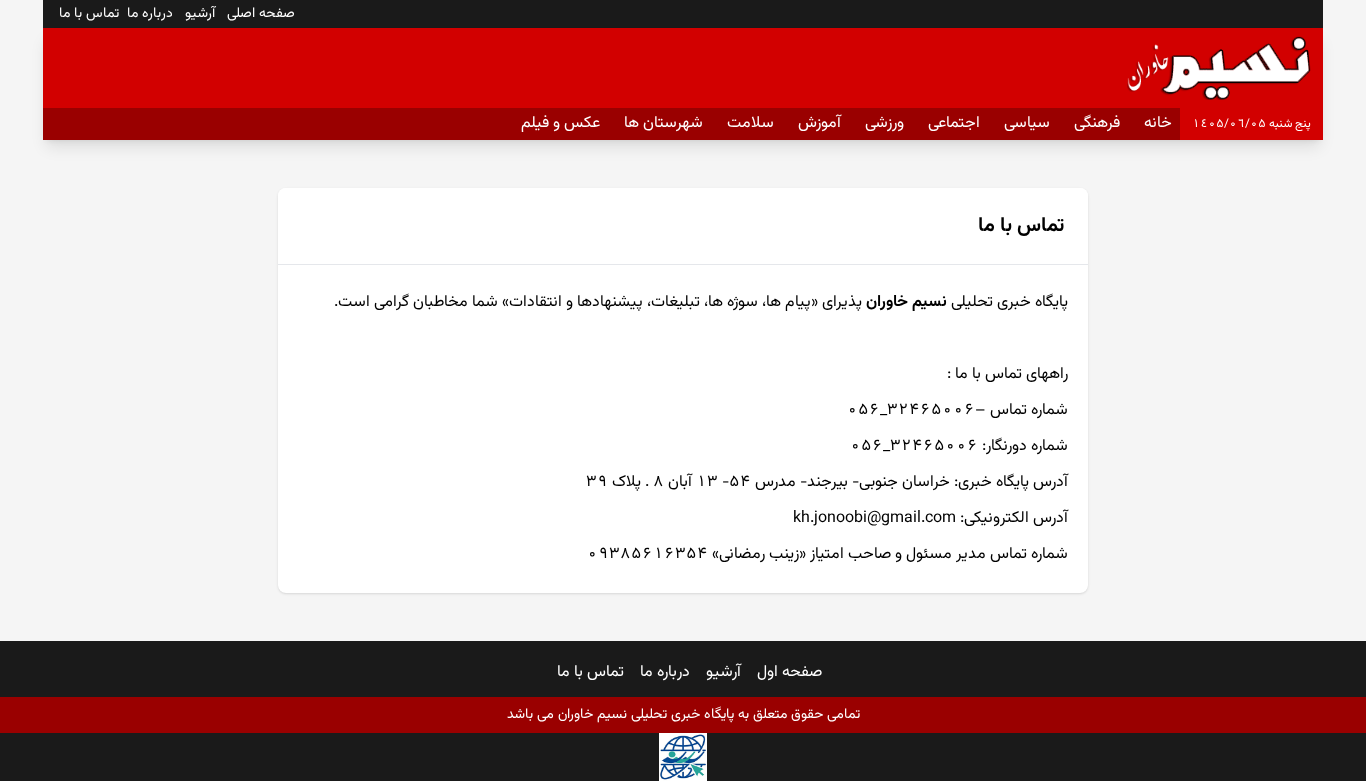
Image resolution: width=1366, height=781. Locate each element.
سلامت (750, 123)
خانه (1158, 123)
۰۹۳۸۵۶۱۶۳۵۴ (647, 554)
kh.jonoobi (830, 518)
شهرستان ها (663, 123)
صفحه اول (789, 672)
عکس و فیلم (560, 123)
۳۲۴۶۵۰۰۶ (931, 410)
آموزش (819, 123)
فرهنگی (1097, 123)
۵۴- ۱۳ (723, 482)
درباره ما (665, 672)
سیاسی (1027, 123)
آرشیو (723, 672)
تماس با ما (590, 672)
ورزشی (884, 123)
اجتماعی (954, 123)
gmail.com (918, 518)
